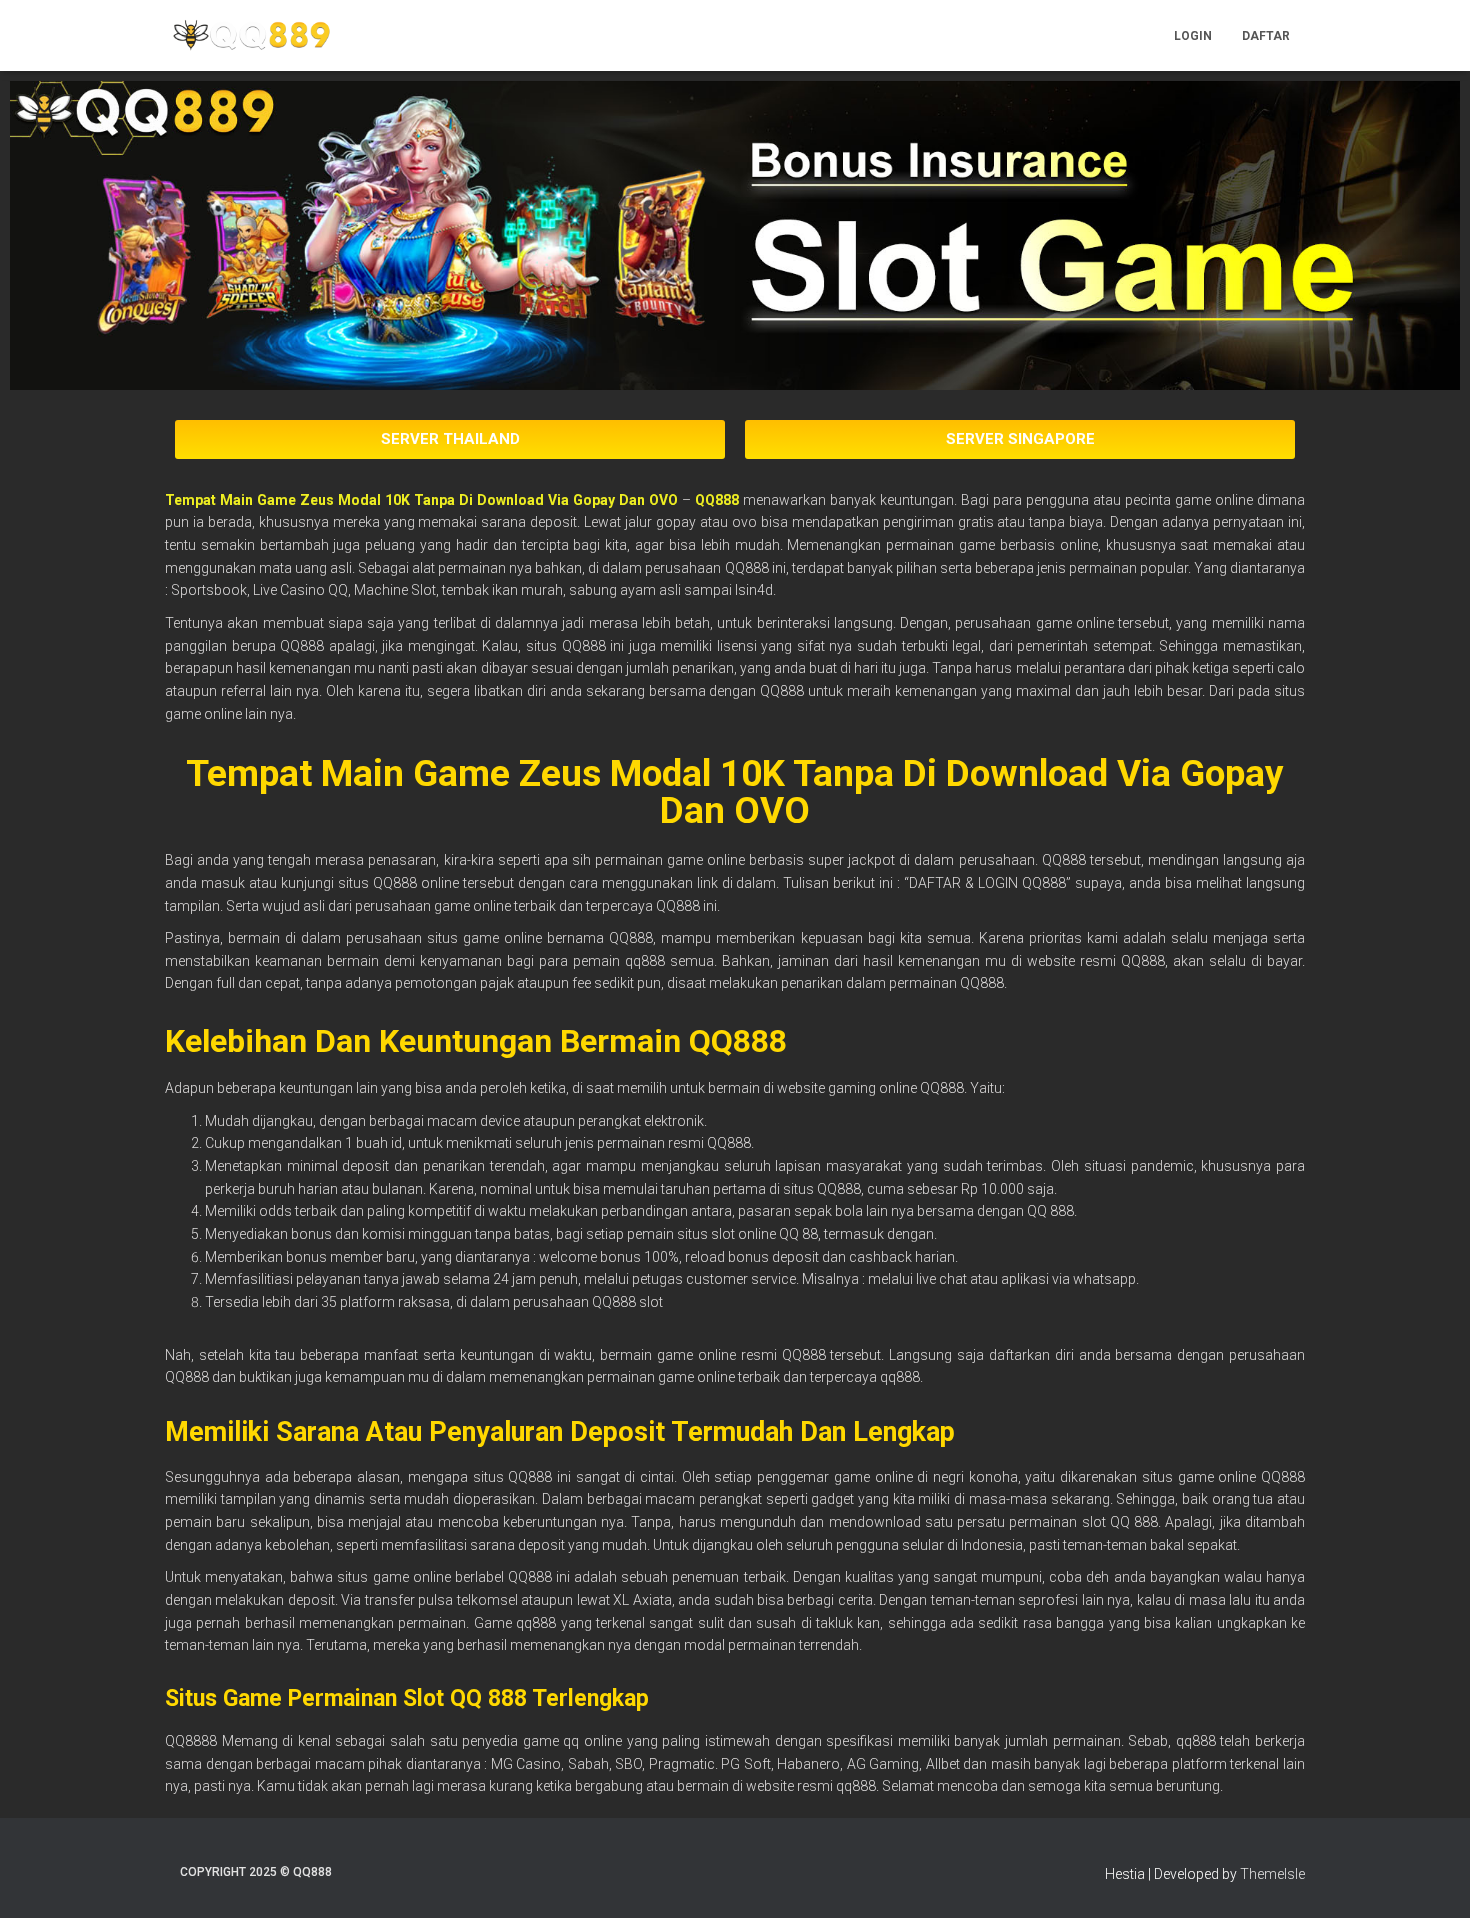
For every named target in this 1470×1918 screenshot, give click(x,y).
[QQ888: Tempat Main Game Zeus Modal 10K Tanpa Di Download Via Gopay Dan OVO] (250, 36)
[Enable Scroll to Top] (1430, 1878)
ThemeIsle (1272, 1874)
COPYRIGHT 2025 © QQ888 (256, 1872)
